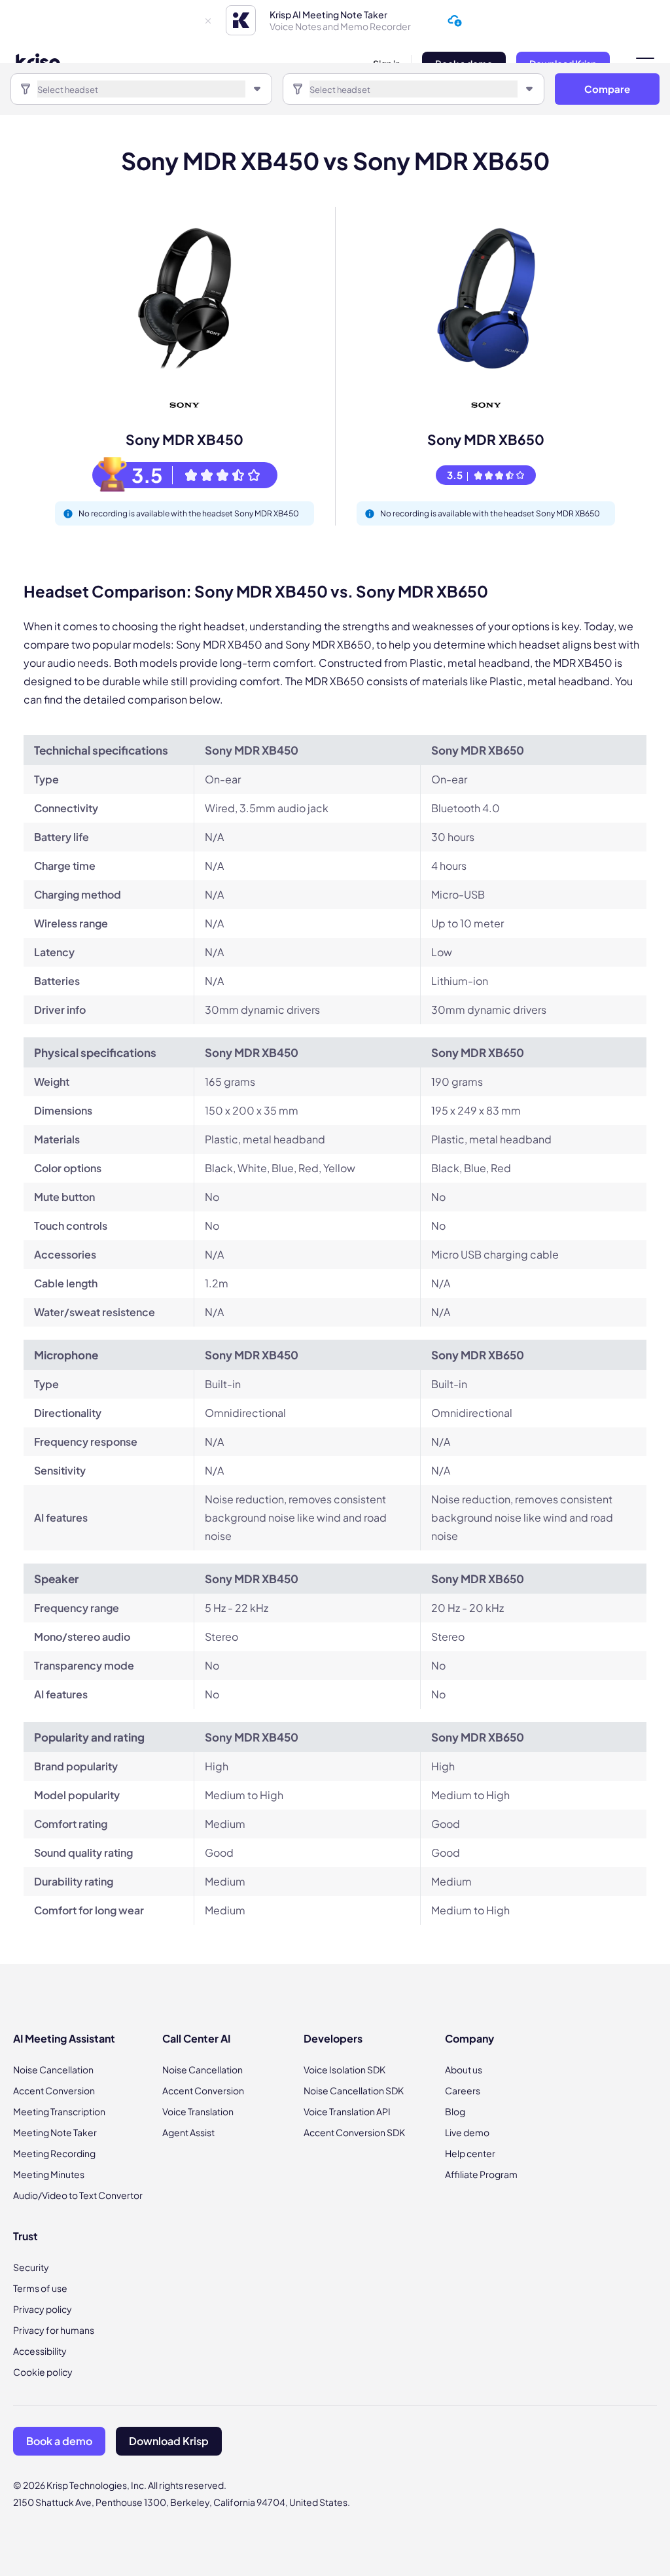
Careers (463, 2090)
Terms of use (40, 2288)
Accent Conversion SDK (354, 2132)
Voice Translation (198, 2111)
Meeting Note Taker (55, 2132)
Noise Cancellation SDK (354, 2090)
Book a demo (59, 2441)
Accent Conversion (54, 2090)
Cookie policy (43, 2372)
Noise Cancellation (53, 2069)
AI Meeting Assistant (64, 2038)
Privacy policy (43, 2309)
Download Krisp (169, 2441)
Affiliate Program (481, 2174)
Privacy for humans (54, 2330)
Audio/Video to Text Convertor (78, 2195)
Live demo (467, 2132)
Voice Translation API (347, 2111)
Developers (333, 2038)
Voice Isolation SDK (344, 2069)
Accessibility (40, 2351)
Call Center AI (196, 2038)
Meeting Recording (54, 2153)
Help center (470, 2153)
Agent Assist (188, 2132)
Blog (455, 2111)
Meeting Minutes (49, 2174)
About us (464, 2069)
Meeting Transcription (59, 2111)
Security (31, 2267)
